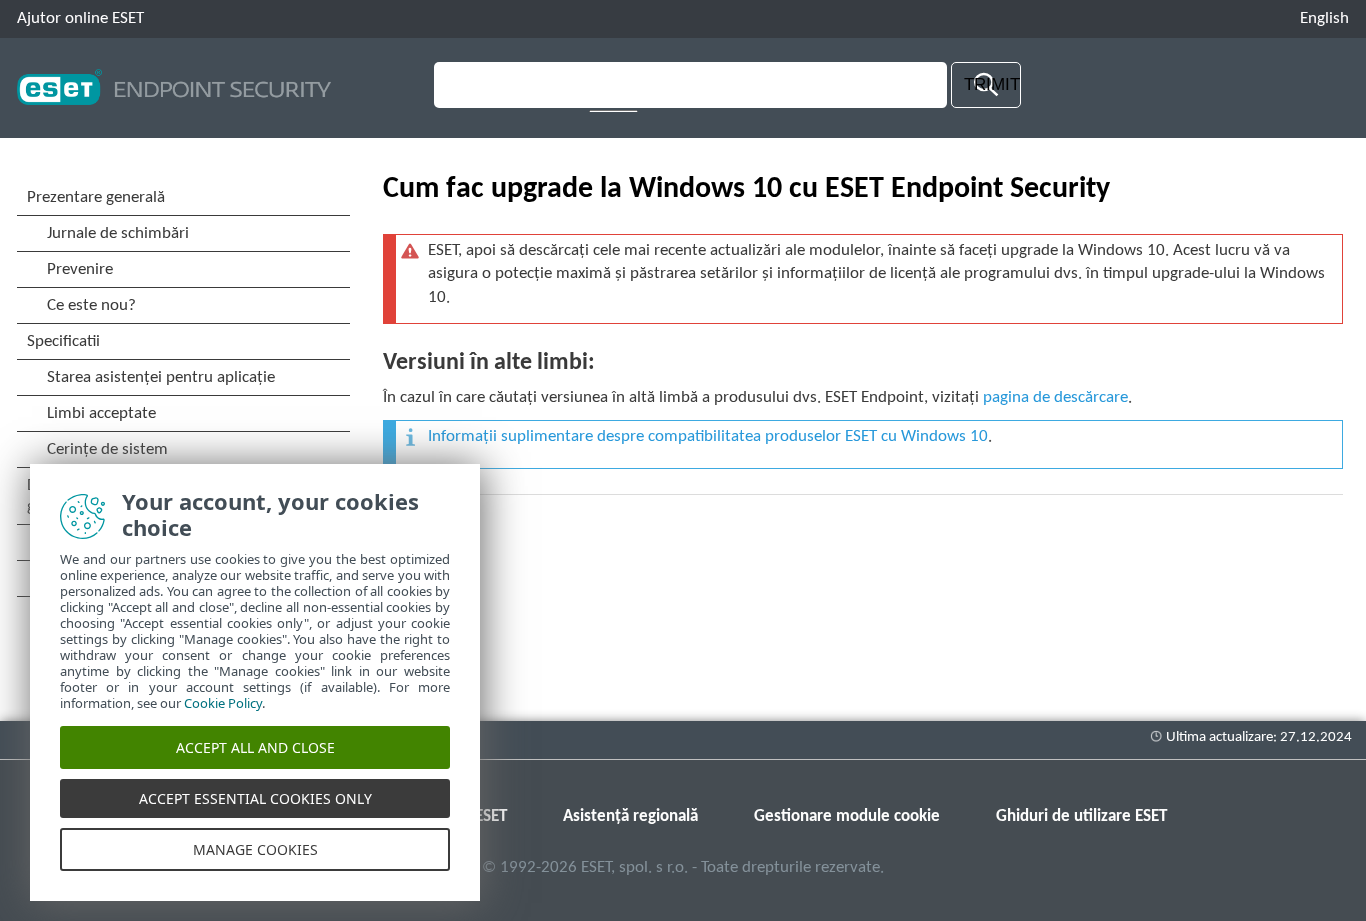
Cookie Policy (223, 703)
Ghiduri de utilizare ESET (1081, 816)
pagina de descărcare (1055, 397)
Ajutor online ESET (80, 18)
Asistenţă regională (630, 816)
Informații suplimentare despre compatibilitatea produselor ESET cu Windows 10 (708, 436)
